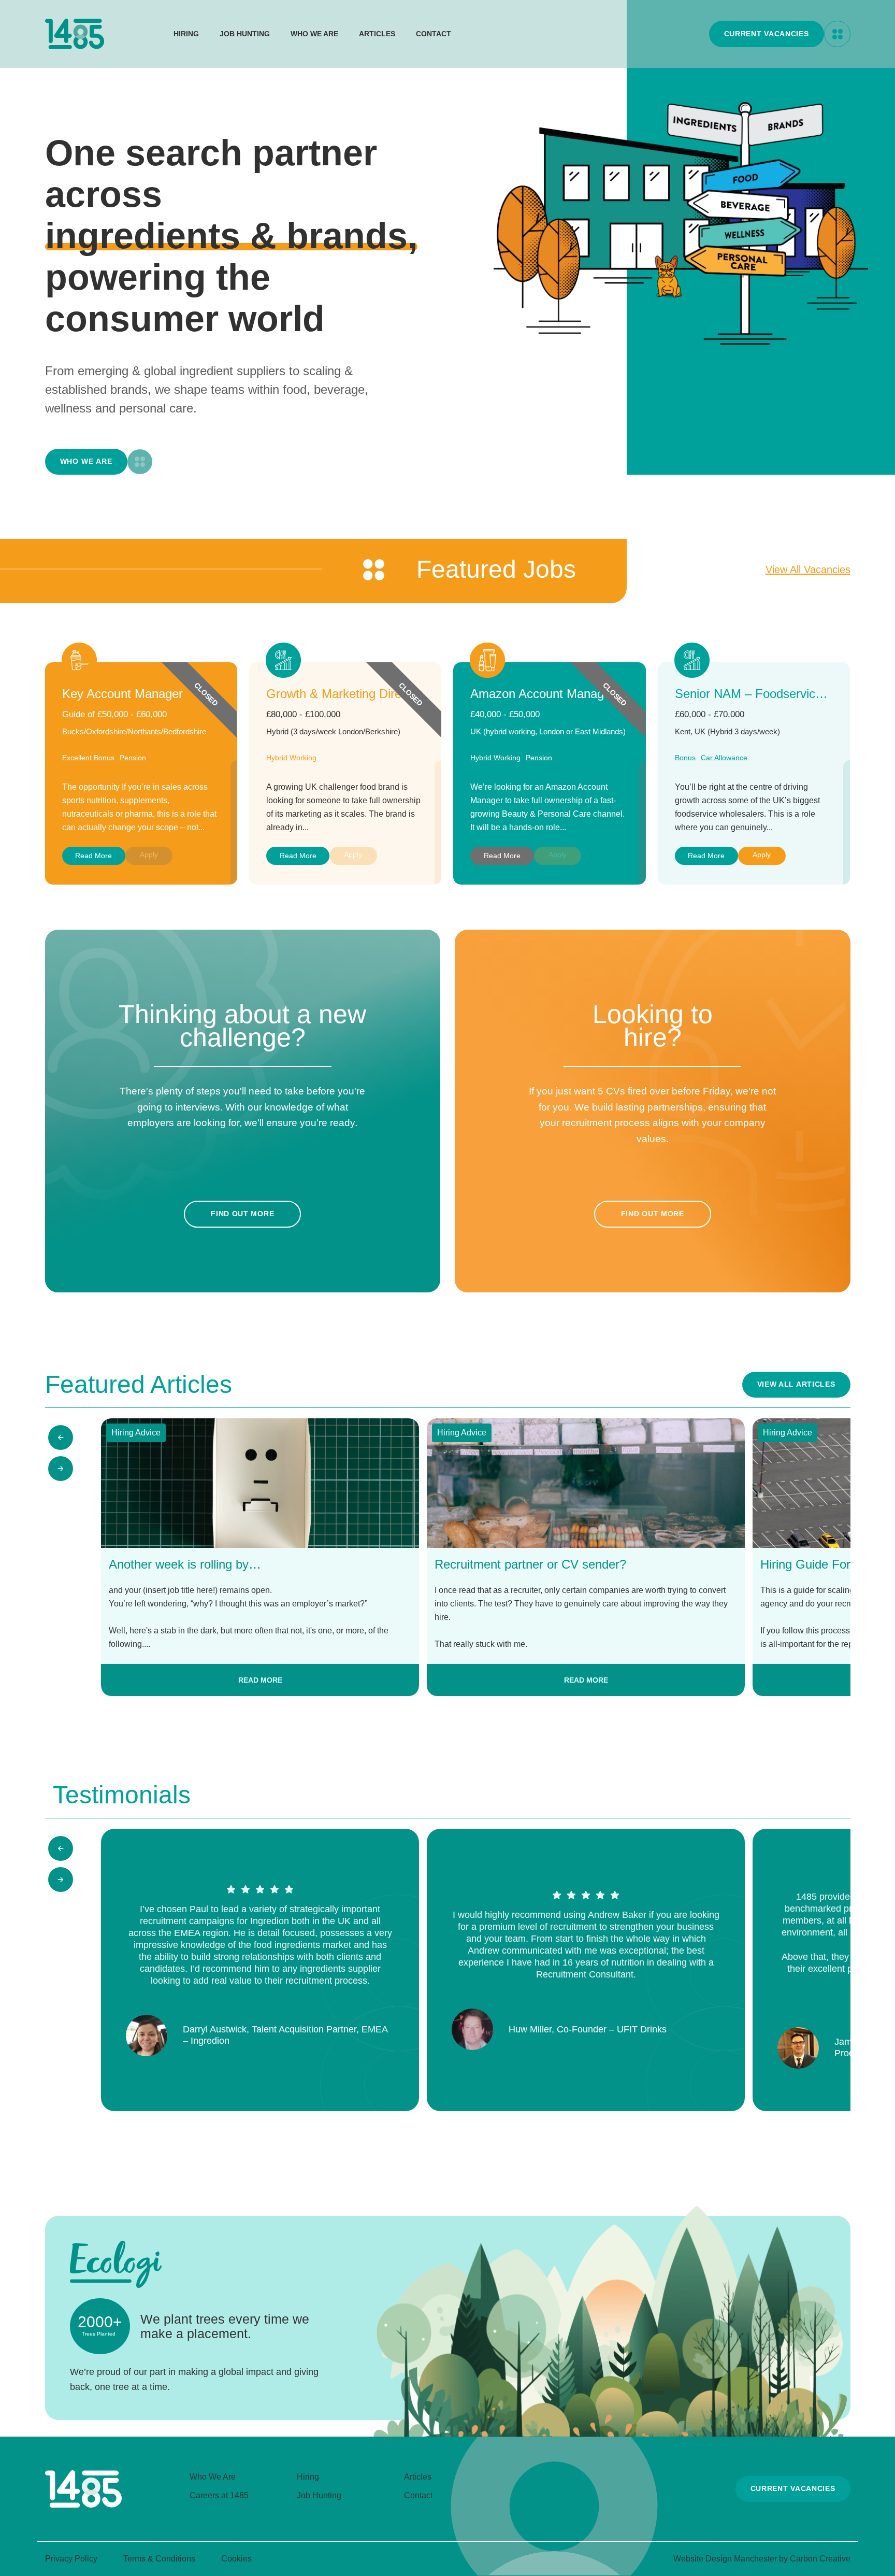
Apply (762, 855)
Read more (93, 856)
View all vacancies (808, 570)
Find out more (242, 1214)
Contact (434, 34)
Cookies (236, 2559)
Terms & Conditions (159, 2559)
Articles (377, 34)
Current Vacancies (767, 34)
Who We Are (314, 34)
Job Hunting (245, 34)
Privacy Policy (71, 2559)
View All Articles (796, 1384)
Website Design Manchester (725, 2559)
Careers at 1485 (219, 2495)
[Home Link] (83, 2505)
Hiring (186, 34)
